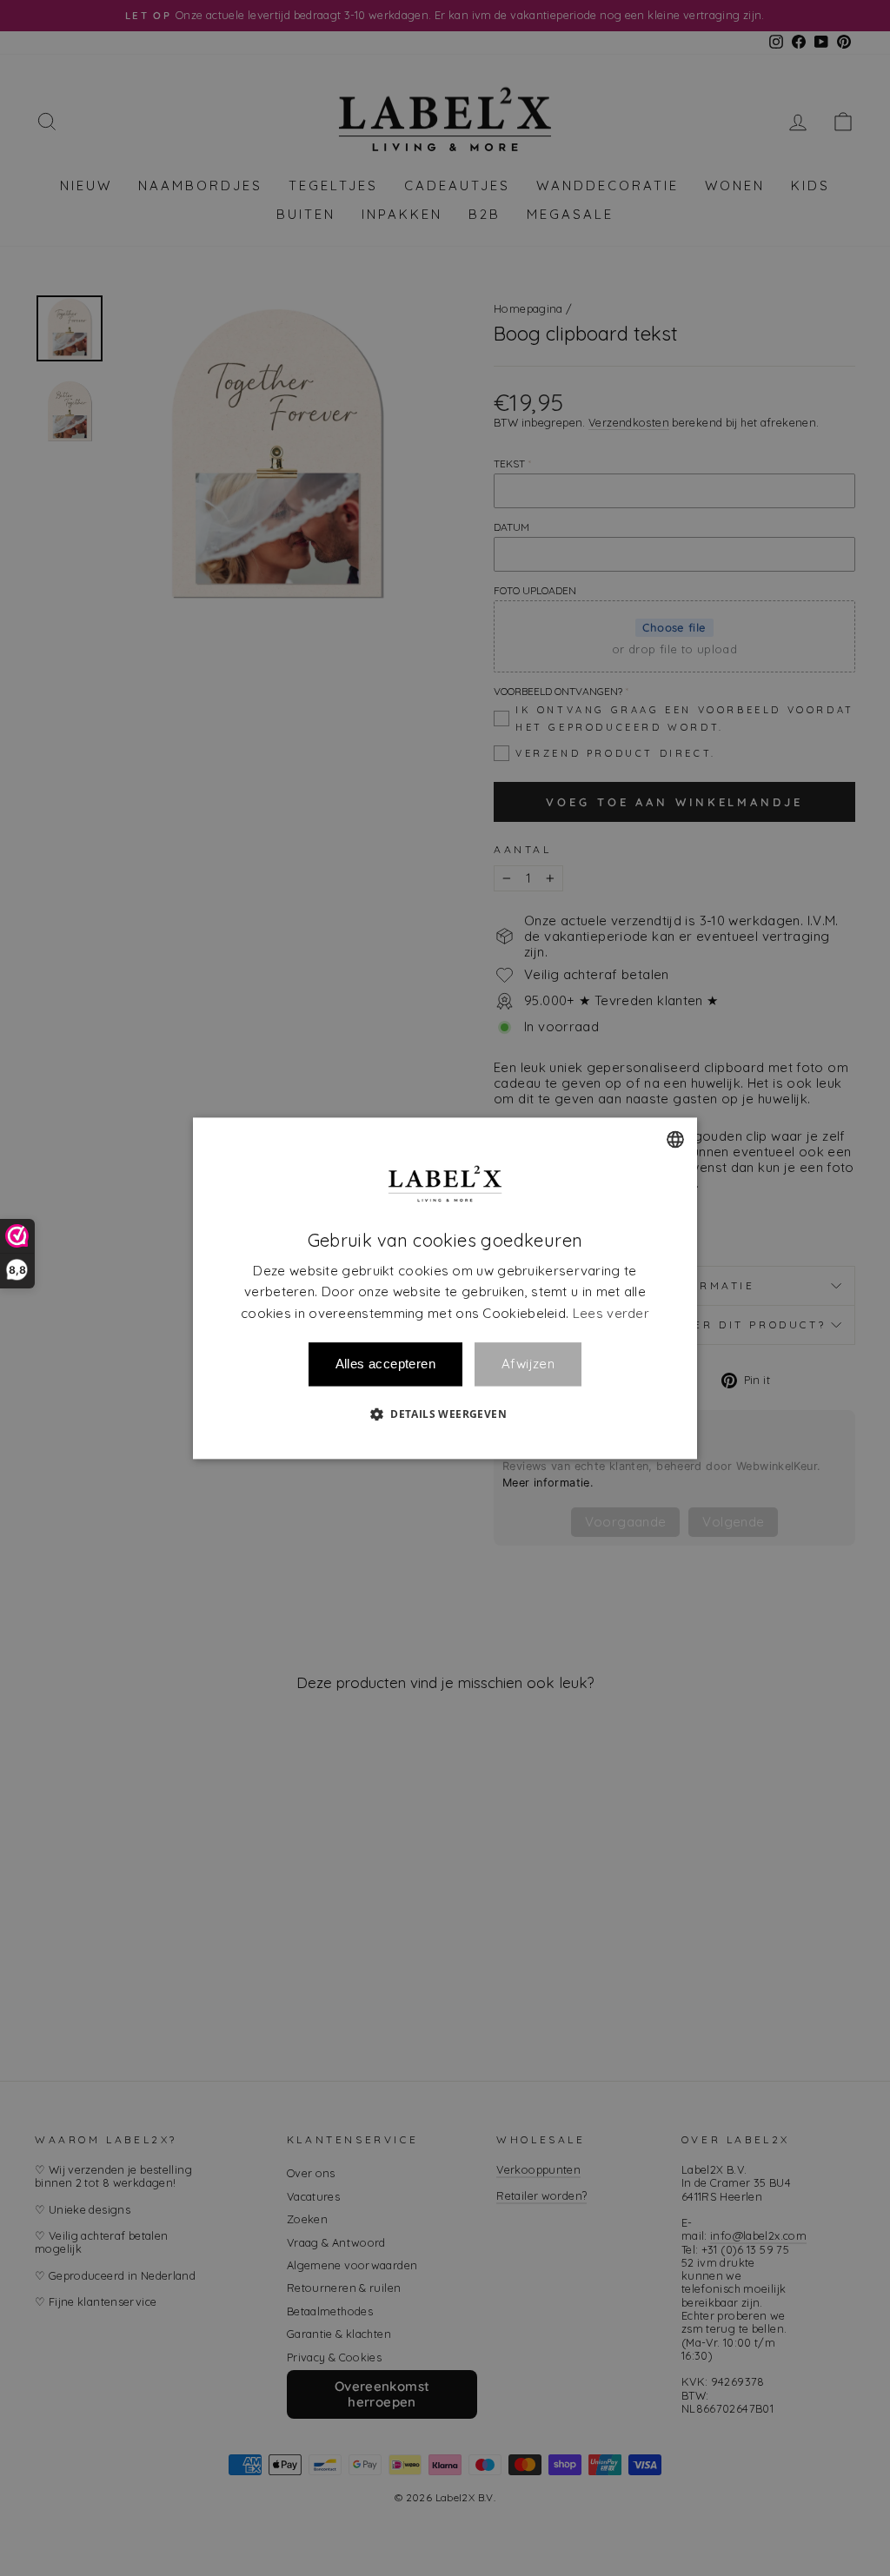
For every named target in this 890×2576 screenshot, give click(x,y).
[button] (445, 1414)
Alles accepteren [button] (385, 1364)
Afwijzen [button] (528, 1364)
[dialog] (445, 1288)
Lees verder (611, 1313)
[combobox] (675, 1139)
